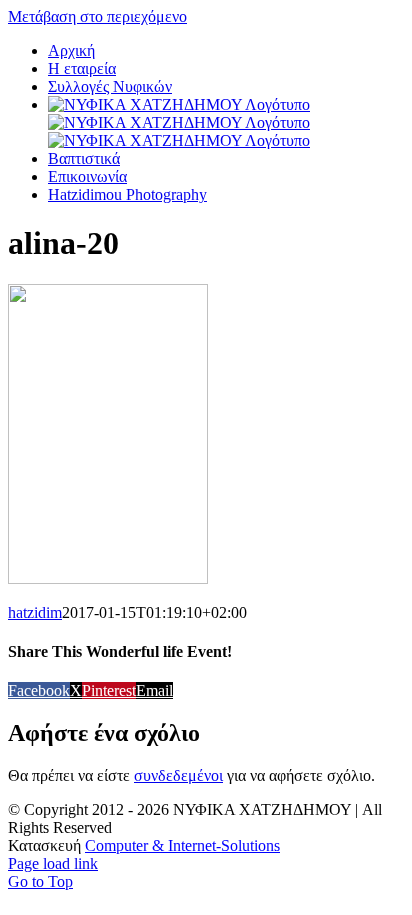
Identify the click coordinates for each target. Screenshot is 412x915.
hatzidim (35, 612)
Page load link (53, 863)
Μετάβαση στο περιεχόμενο (97, 16)
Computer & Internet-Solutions (182, 845)
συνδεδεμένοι (178, 775)
